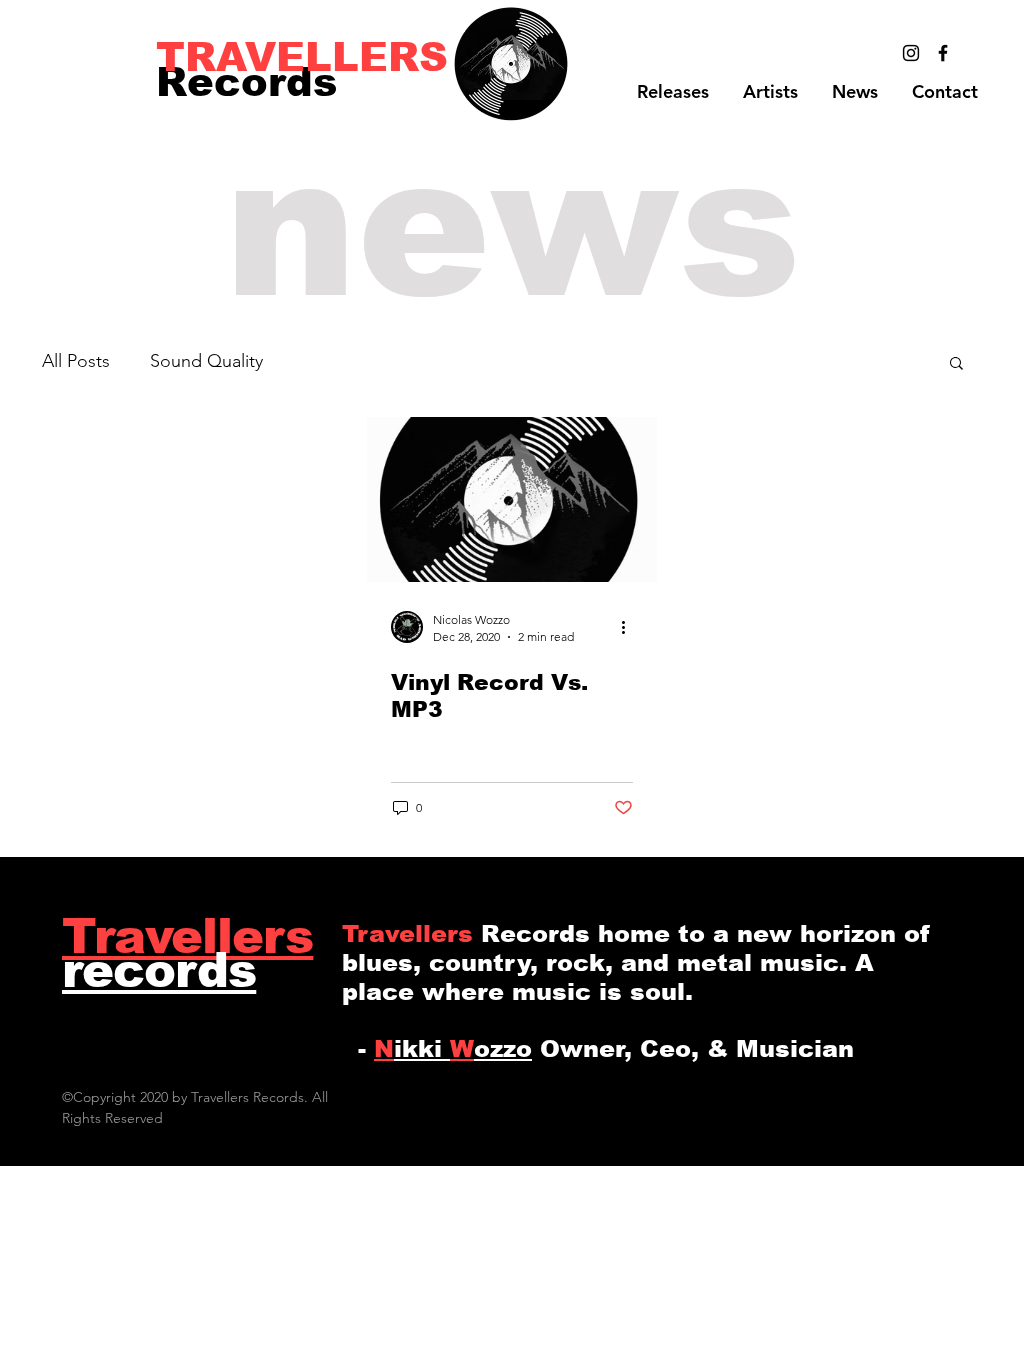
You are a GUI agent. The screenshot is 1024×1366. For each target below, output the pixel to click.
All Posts (76, 361)
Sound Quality (206, 361)
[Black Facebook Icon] (943, 53)
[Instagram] (911, 53)
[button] (770, 92)
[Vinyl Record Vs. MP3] (512, 499)
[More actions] (630, 627)
